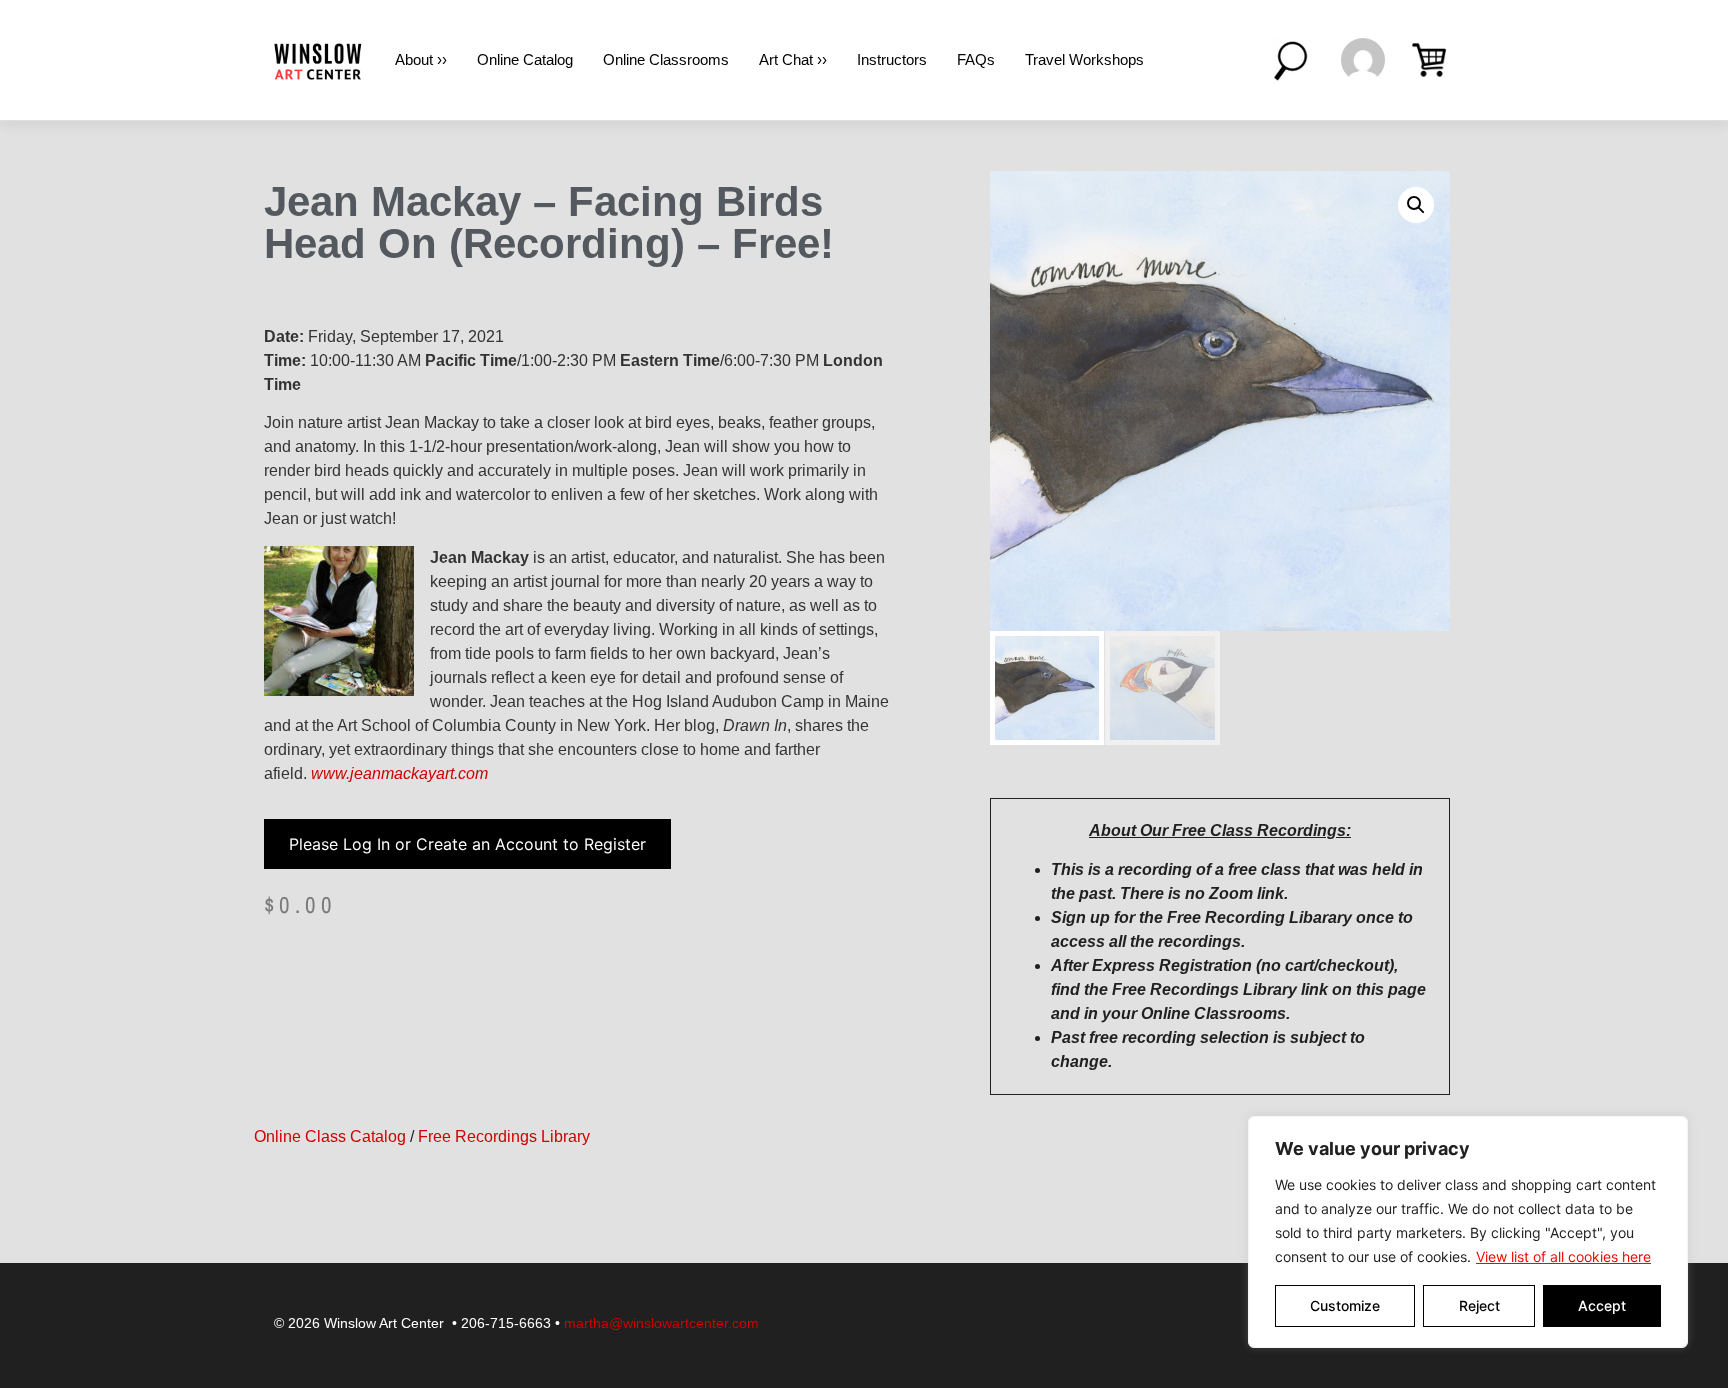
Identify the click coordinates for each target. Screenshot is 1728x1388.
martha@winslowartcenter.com (661, 1323)
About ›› (421, 59)
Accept (1602, 1305)
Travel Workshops (1084, 59)
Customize (1345, 1305)
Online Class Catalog (330, 1136)
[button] (1416, 205)
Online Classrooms (666, 59)
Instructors (892, 59)
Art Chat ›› (793, 59)
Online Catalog (525, 59)
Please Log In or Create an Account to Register (467, 844)
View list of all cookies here (1563, 1256)
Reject (1479, 1305)
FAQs (976, 59)
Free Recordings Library (504, 1136)
